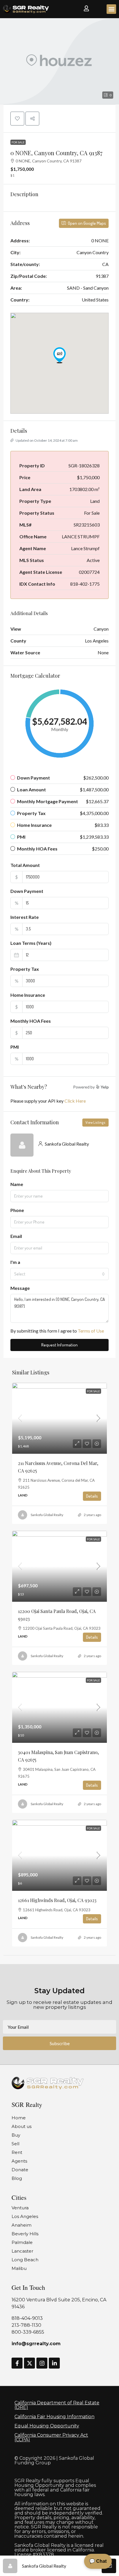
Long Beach (25, 2260)
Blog (17, 2178)
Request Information (59, 1345)
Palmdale (22, 2242)
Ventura (20, 2208)
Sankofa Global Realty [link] (47, 1515)
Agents (19, 2161)
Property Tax (25, 969)
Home (19, 2118)
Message (20, 1288)
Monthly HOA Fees (31, 1021)
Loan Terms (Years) (31, 943)
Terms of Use (91, 1331)
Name (17, 1184)
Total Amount (25, 865)
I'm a (15, 1262)
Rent (17, 2152)
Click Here (75, 1101)
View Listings (95, 1122)
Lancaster (22, 2251)
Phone (17, 1210)
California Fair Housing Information (54, 2417)
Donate (20, 2170)
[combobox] (59, 1274)
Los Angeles (25, 2216)
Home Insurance (28, 995)
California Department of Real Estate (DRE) (57, 2405)
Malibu (19, 2268)
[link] (59, 1418)
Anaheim (22, 2225)
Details (92, 1496)
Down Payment (27, 891)
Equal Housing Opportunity (47, 2426)
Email (16, 1236)
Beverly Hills (25, 2234)
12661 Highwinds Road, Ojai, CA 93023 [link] (57, 1900)
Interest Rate (25, 917)
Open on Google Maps (87, 223)
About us (22, 2126)
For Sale (18, 142)
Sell (15, 2144)
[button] (111, 9)
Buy (16, 2135)
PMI (15, 1047)
